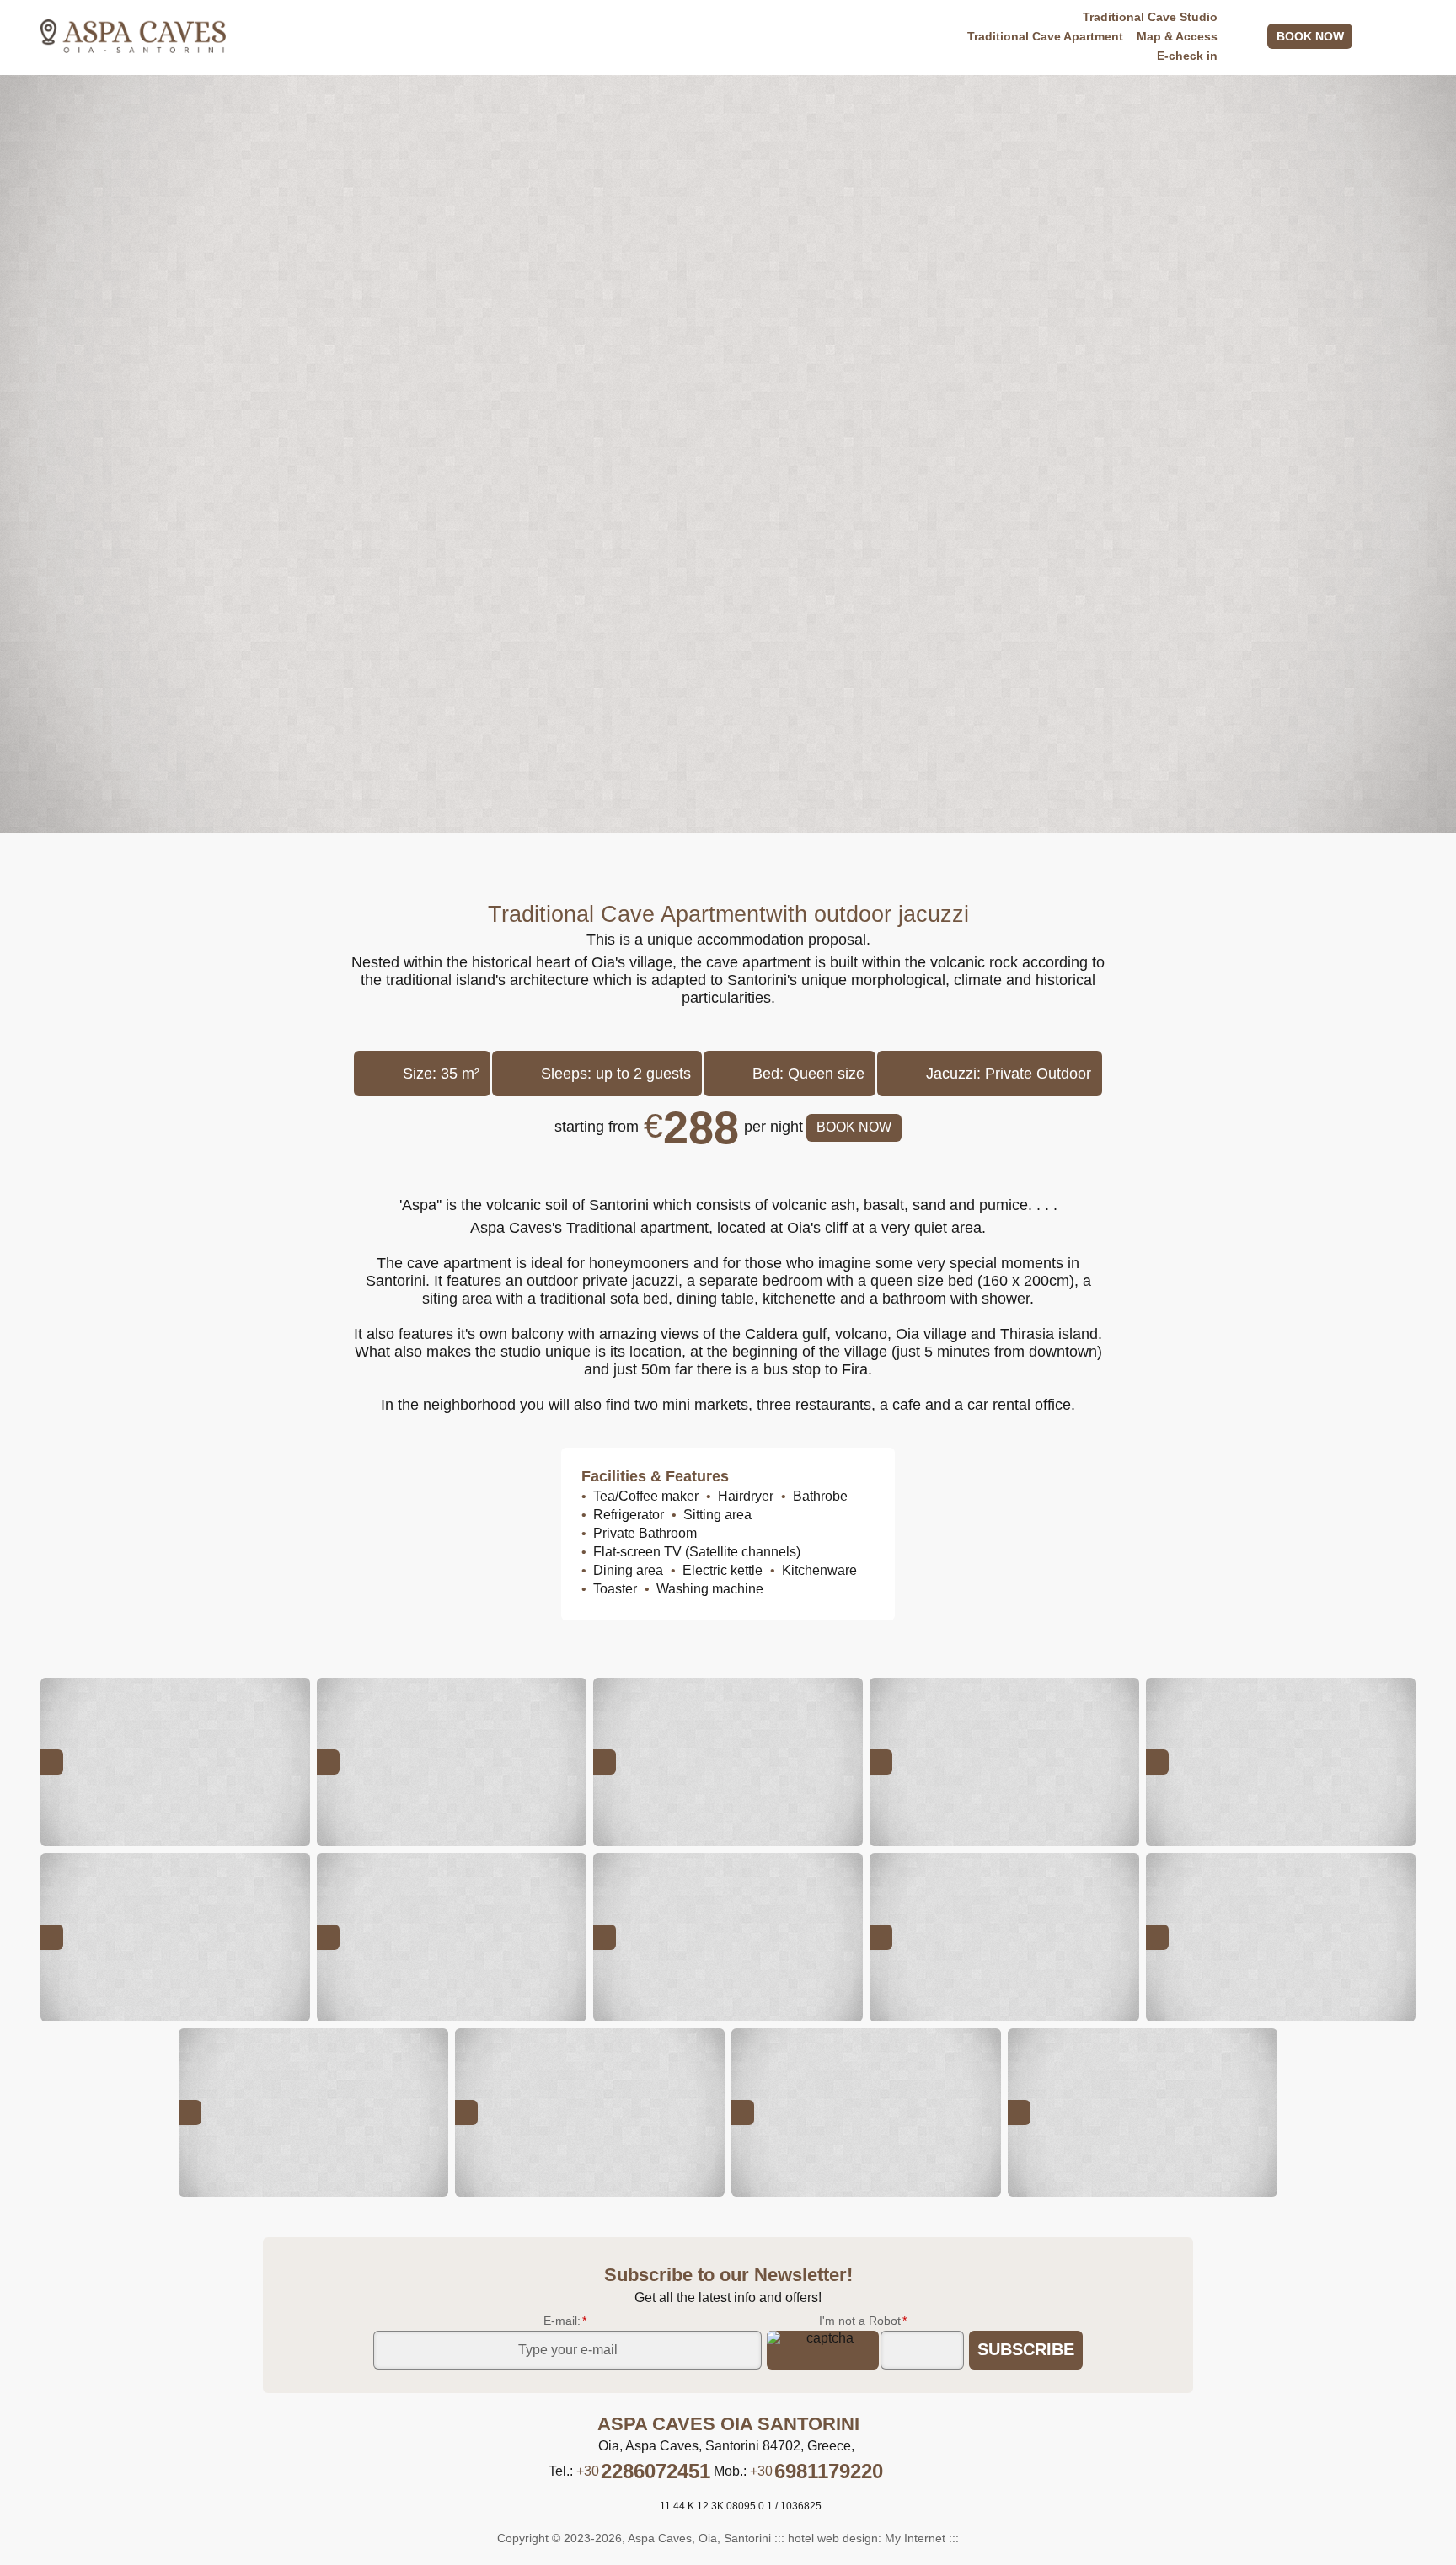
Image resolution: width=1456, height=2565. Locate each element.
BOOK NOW (1310, 36)
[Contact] (1255, 36)
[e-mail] (1389, 36)
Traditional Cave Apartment (1045, 36)
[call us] (1369, 36)
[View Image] (175, 1762)
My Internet (915, 2538)
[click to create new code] (823, 2350)
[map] (1409, 36)
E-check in (1187, 56)
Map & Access (1177, 36)
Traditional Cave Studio (1150, 17)
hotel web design (833, 2538)
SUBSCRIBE (1026, 2349)
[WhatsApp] (896, 2471)
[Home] (133, 36)
